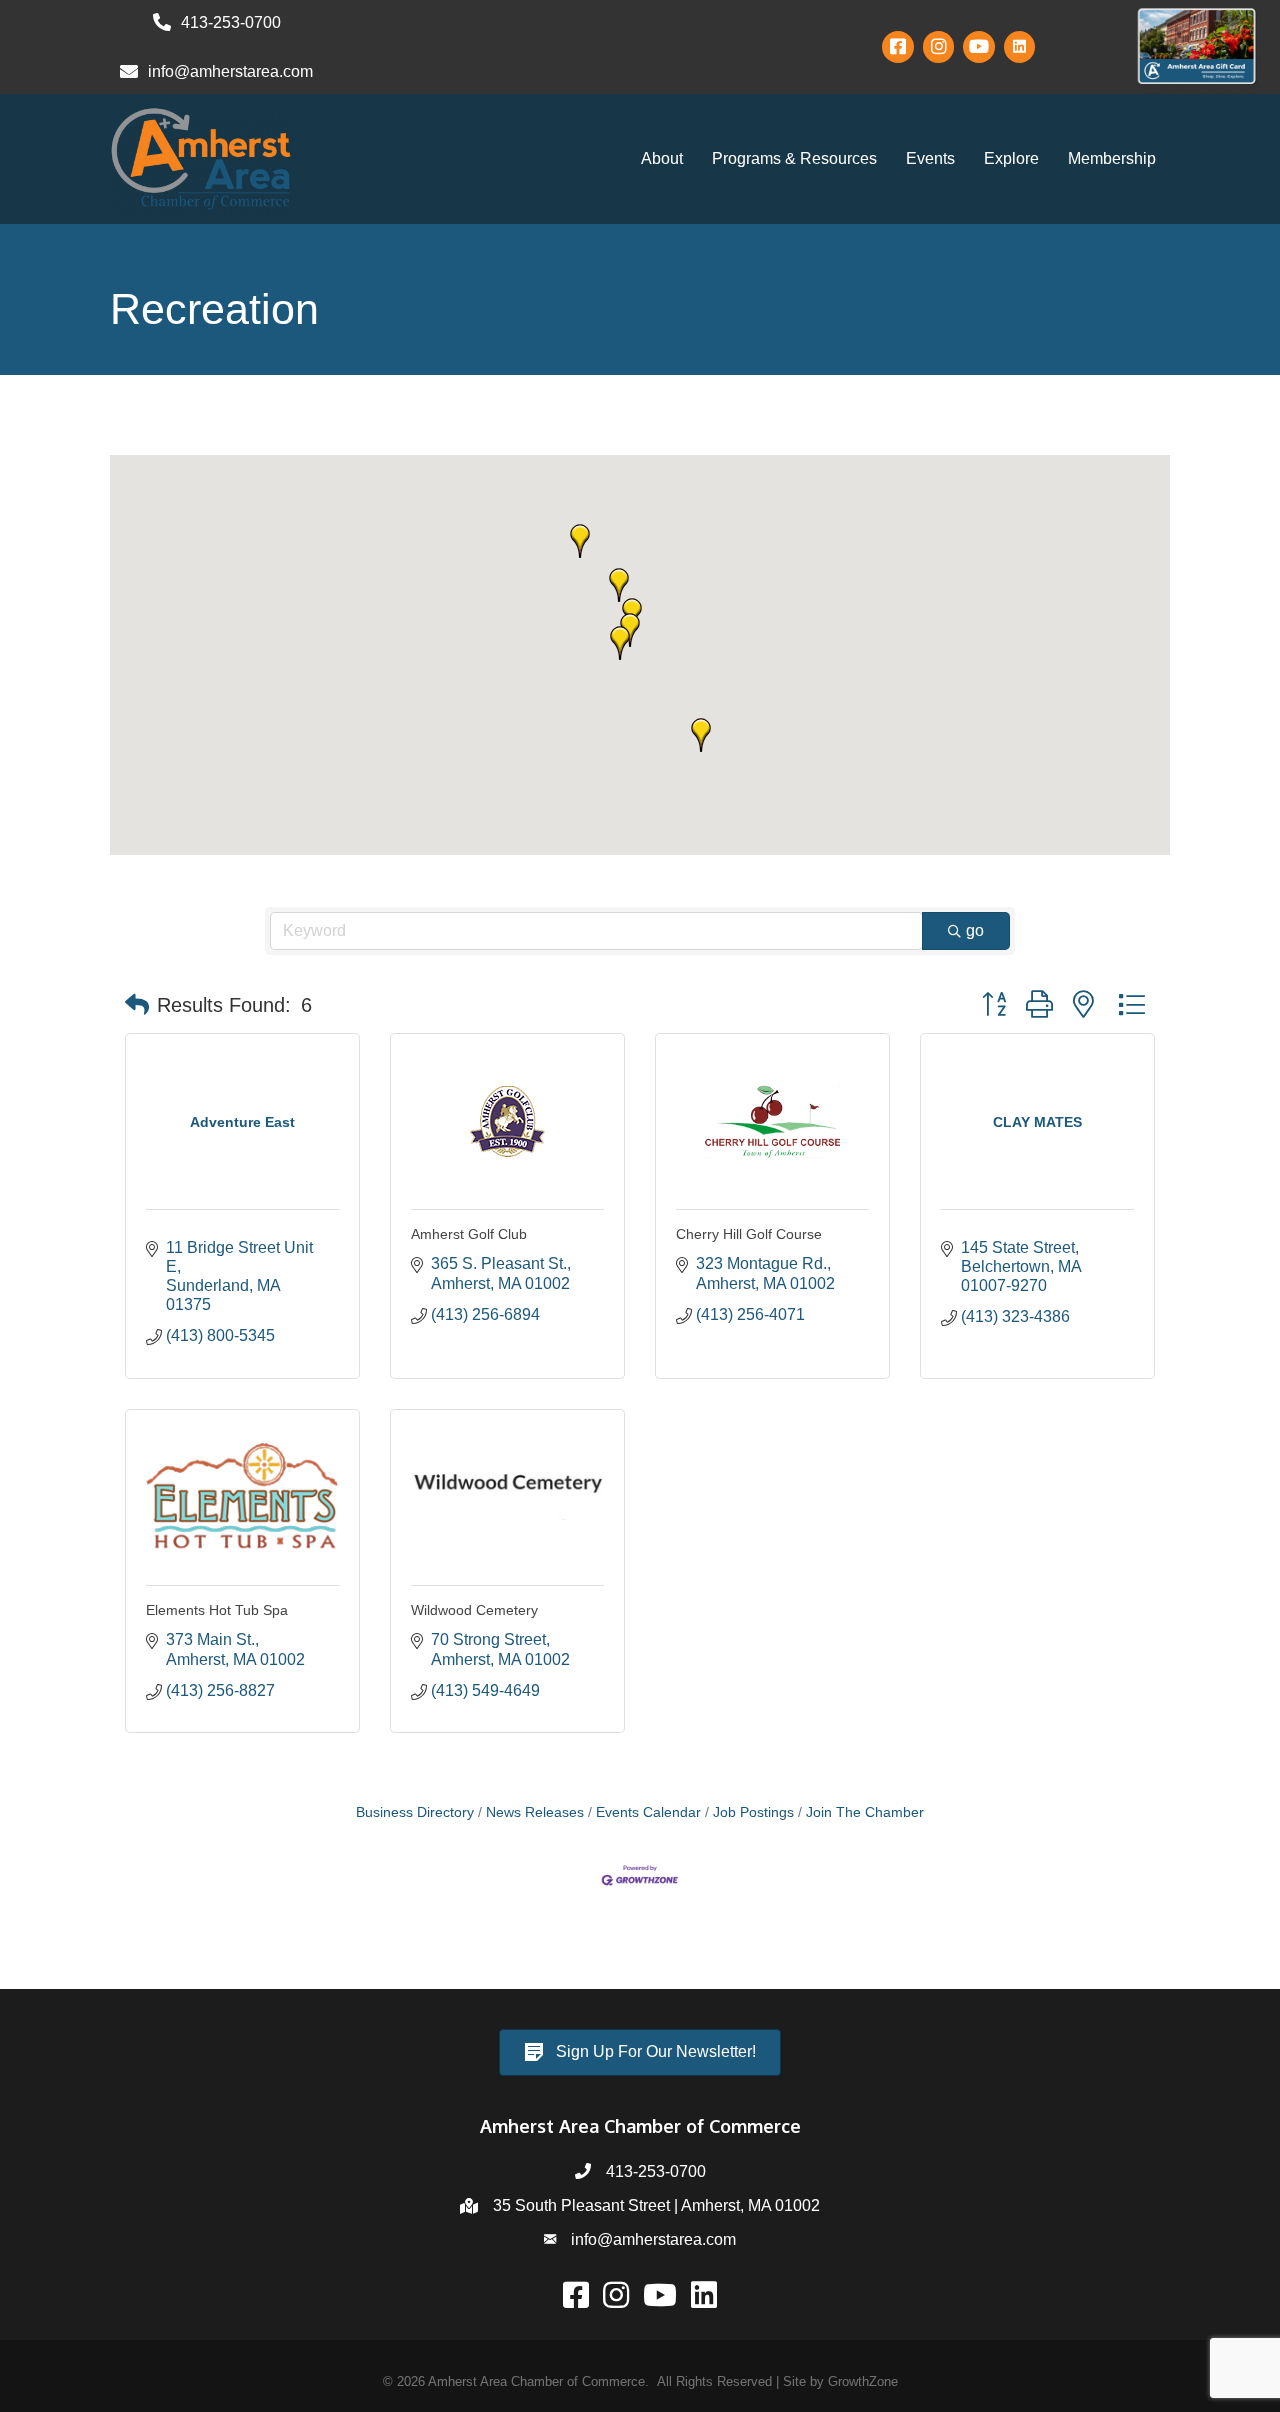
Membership (1112, 158)
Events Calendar (648, 1812)
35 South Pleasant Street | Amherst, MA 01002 (656, 2205)
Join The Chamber (865, 1812)
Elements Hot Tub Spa (217, 1610)
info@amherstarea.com (653, 2239)
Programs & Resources (794, 158)
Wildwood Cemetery (474, 1610)
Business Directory (415, 1812)
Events (930, 158)
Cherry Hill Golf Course (749, 1234)
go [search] (975, 930)
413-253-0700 (656, 2171)
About (662, 158)
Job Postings (753, 1812)
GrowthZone (863, 2381)
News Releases (535, 1812)
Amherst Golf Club (469, 1234)
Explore (1011, 158)
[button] (619, 585)
